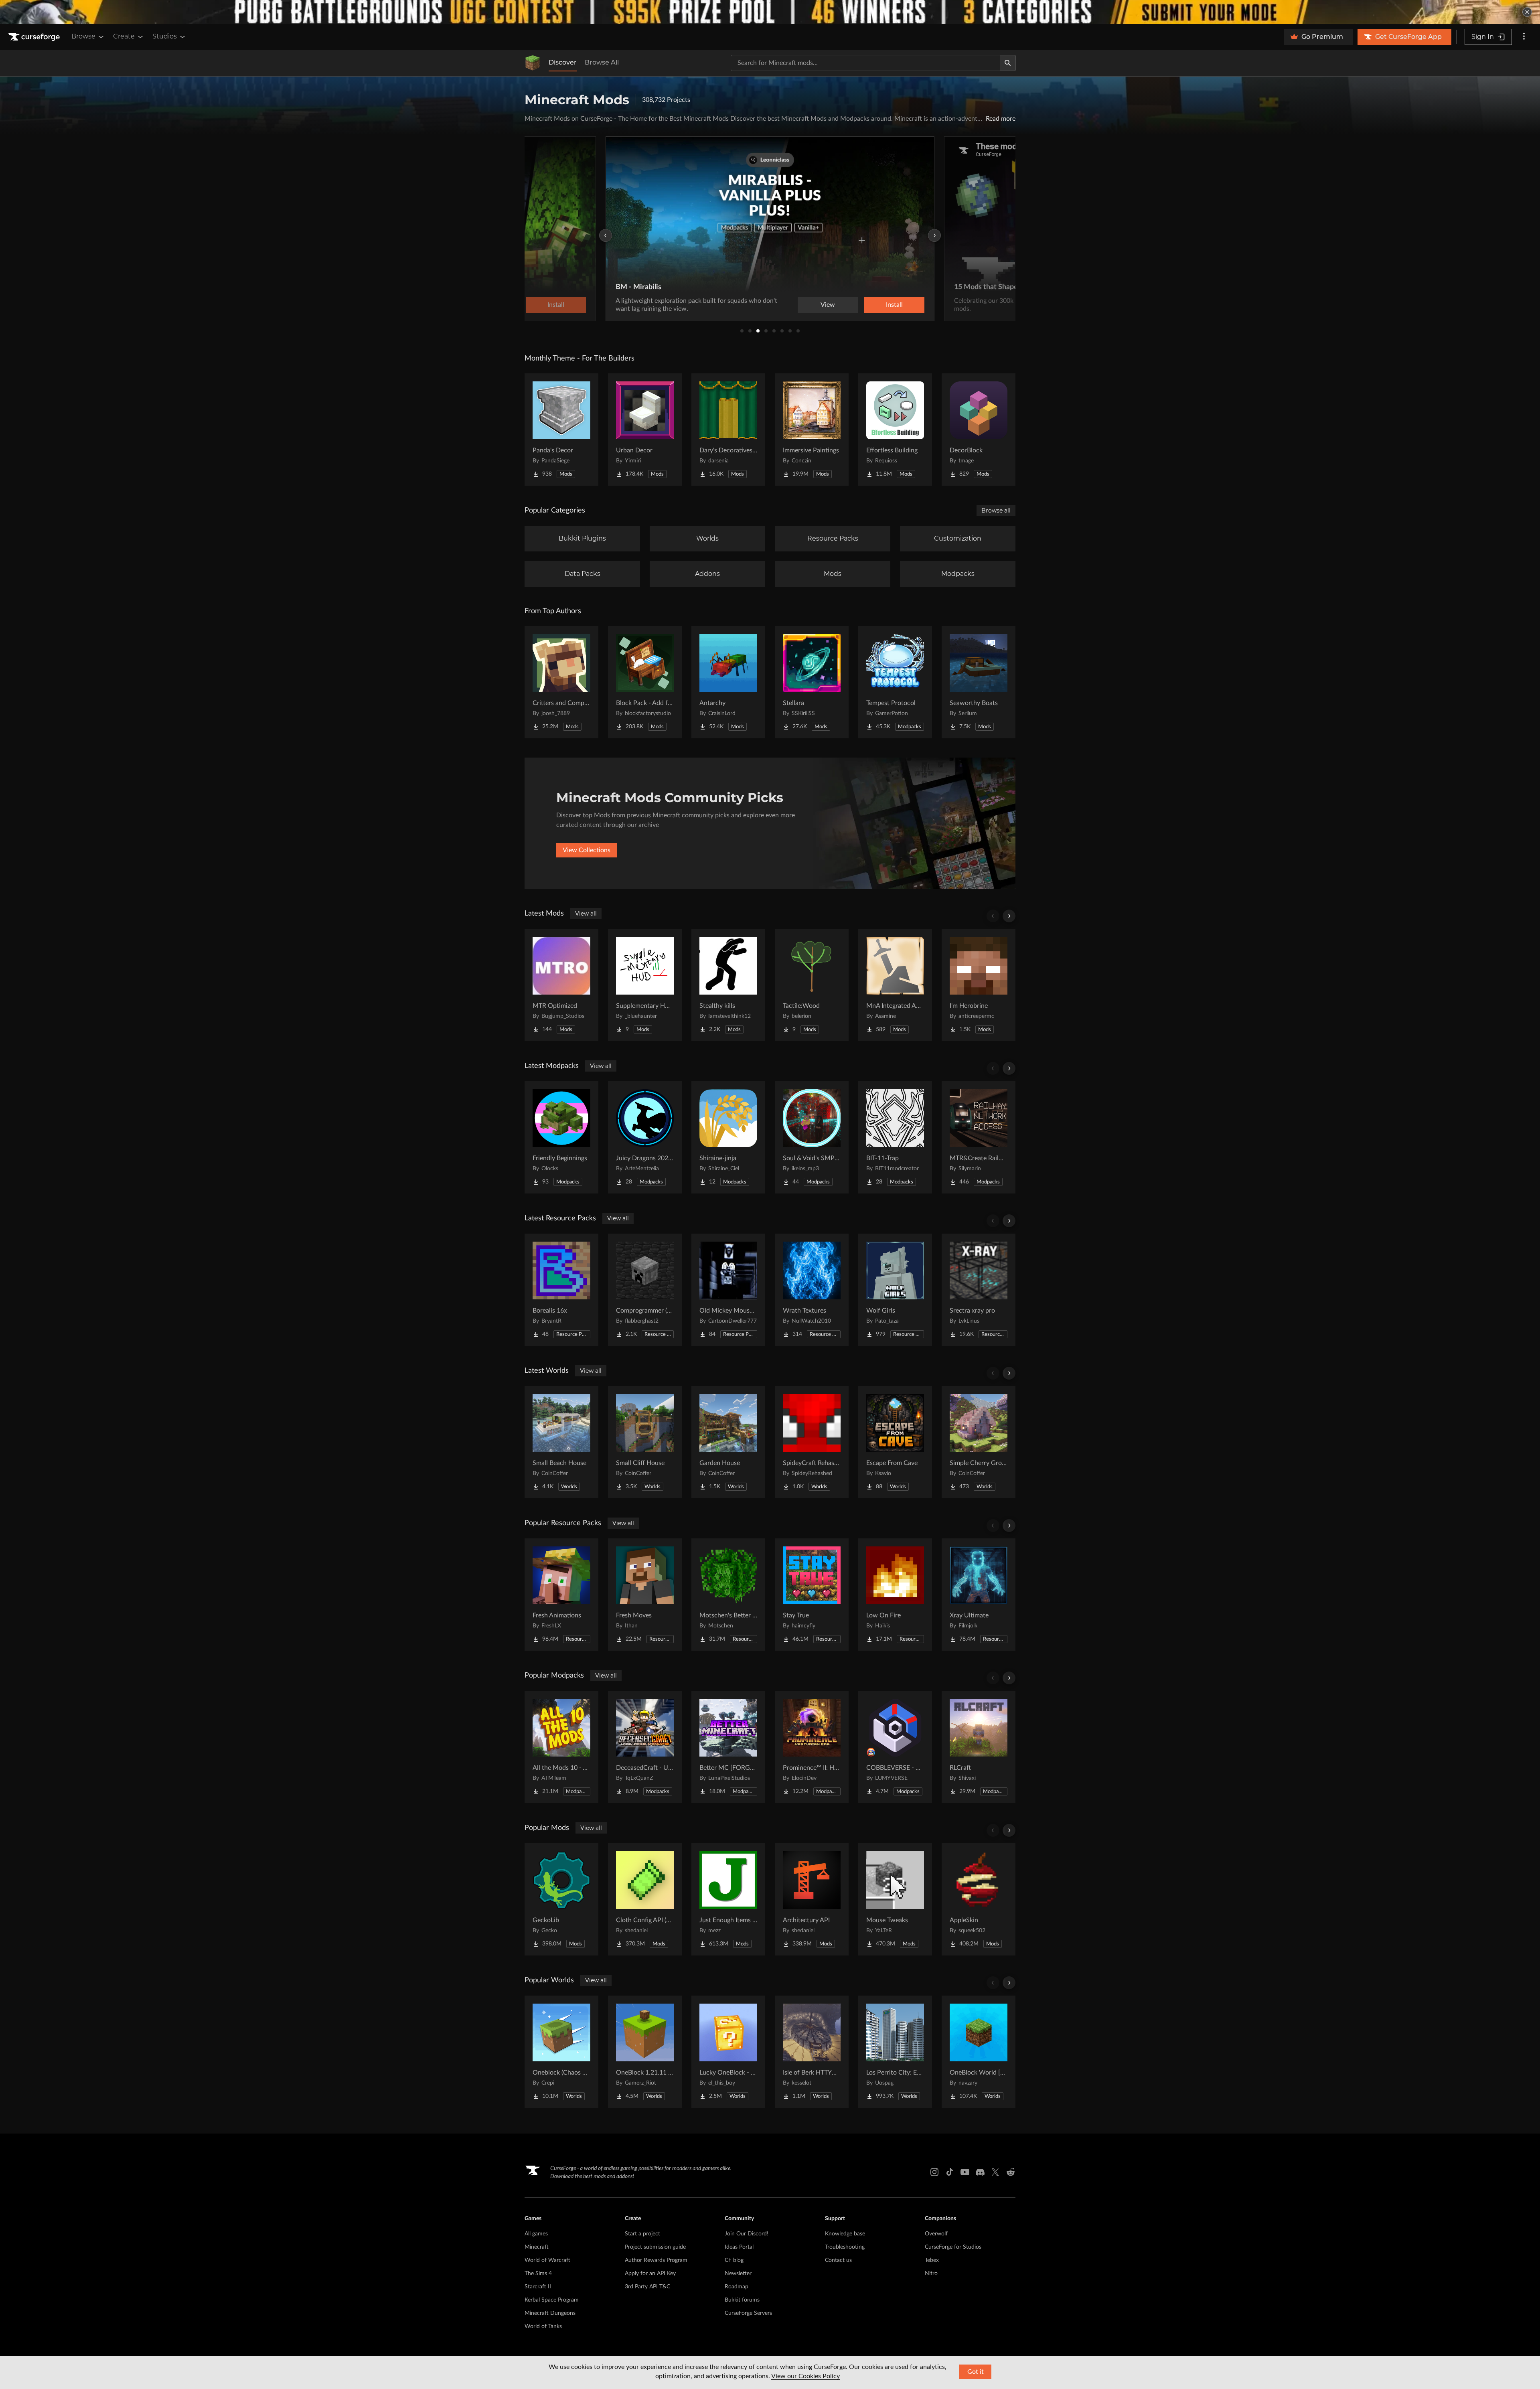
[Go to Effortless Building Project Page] (895, 430)
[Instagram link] (934, 2172)
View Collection (872, 305)
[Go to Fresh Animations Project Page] (561, 1595)
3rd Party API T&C (647, 2287)
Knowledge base (845, 2234)
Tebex (932, 2260)
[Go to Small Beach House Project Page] (561, 1442)
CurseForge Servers (748, 2313)
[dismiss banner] (1527, 12)
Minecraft (537, 2247)
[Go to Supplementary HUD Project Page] (645, 985)
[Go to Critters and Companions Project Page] (561, 682)
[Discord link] (980, 2172)
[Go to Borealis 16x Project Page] (561, 1290)
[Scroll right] (1009, 916)
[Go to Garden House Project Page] (728, 1442)
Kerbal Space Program (552, 2300)
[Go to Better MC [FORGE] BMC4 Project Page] (728, 1747)
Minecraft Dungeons (550, 2313)
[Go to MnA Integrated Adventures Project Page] (895, 985)
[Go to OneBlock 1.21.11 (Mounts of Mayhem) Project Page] (645, 2052)
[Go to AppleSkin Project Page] (979, 1899)
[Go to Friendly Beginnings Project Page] (561, 1137)
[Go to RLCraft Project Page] (979, 1747)
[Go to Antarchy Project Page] (728, 682)
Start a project (642, 2234)
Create (124, 36)
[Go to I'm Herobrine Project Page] (979, 985)
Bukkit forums (742, 2300)
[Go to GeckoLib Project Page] (561, 1899)
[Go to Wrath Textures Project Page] (812, 1290)
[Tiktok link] (950, 2172)
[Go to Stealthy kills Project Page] (728, 985)
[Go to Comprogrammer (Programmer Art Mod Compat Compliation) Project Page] (645, 1290)
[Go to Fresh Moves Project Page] (645, 1595)
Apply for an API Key (650, 2274)
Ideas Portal (739, 2247)
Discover (563, 62)
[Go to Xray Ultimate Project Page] (979, 1595)
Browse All (602, 62)
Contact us (838, 2260)
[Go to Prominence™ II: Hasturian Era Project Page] (812, 1747)
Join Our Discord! (747, 2234)
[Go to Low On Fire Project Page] (895, 1595)
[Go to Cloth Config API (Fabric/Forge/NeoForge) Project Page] (645, 1899)
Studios (165, 36)
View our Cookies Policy (805, 2376)
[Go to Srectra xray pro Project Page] (979, 1290)
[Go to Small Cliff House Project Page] (645, 1442)
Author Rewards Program (656, 2260)
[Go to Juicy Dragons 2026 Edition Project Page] (645, 1137)
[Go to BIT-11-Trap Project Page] (895, 1137)
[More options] (1524, 37)
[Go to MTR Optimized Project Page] (561, 985)
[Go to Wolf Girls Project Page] (895, 1290)
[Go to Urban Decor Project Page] (645, 430)
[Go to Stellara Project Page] (812, 682)
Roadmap (737, 2287)
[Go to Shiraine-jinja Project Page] (728, 1137)
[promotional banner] (770, 12)
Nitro (931, 2274)
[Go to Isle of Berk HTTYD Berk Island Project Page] (812, 2052)
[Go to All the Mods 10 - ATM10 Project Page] (561, 1747)
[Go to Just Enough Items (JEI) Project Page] (728, 1899)
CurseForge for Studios (953, 2247)
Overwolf (936, 2234)
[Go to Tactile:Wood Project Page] (812, 985)
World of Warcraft (547, 2260)
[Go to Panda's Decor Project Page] (561, 430)
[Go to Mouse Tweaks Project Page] (895, 1899)
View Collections (587, 850)
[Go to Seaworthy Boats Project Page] (979, 682)
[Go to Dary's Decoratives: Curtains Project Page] (728, 430)
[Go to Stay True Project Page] (812, 1595)
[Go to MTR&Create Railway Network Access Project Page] (979, 1137)
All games (536, 2234)
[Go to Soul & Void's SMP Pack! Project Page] (812, 1137)
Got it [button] (976, 2372)
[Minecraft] (533, 63)
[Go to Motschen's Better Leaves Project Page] (728, 1595)
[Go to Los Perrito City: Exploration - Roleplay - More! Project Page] (895, 2052)
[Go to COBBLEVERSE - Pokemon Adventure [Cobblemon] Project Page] (895, 1747)
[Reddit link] (1011, 2172)
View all (586, 914)
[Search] (1008, 63)
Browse (83, 36)
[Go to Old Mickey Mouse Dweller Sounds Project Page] (728, 1290)
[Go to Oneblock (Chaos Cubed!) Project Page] (561, 2052)
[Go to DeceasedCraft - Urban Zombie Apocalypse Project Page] (645, 1747)
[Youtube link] (965, 2172)
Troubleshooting (845, 2247)
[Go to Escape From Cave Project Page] (895, 1442)
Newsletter (738, 2274)
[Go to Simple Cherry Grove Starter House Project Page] (979, 1442)
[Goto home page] (35, 37)
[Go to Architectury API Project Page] (812, 1899)
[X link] (995, 2172)
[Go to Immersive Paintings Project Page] (812, 430)
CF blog (734, 2260)
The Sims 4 (538, 2274)
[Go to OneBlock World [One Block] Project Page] (979, 2052)
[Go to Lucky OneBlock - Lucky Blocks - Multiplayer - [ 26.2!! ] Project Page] (728, 2052)
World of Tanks (543, 2326)
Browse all (996, 511)
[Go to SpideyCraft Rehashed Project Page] (812, 1442)
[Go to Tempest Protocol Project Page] (895, 682)
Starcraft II (538, 2287)
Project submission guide (655, 2247)
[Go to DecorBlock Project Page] (979, 430)
